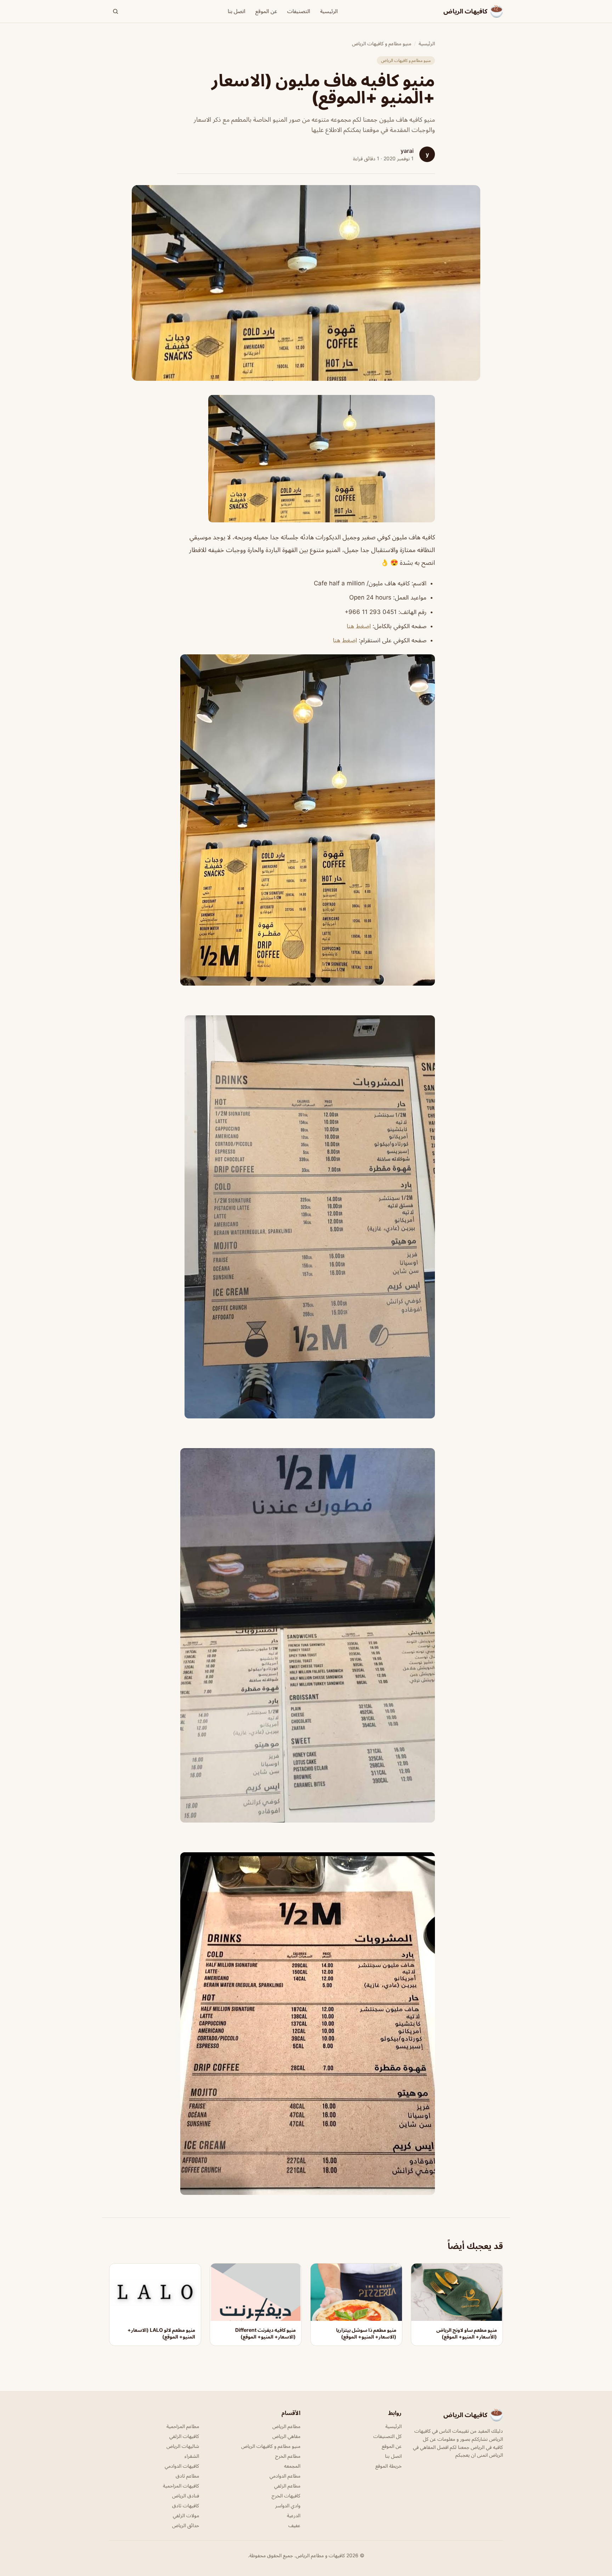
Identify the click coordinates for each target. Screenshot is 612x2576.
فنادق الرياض (186, 2495)
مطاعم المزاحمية (183, 2426)
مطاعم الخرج (288, 2456)
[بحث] (115, 11)
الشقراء (192, 2456)
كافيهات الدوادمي (182, 2466)
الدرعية (294, 2515)
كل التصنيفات (387, 2436)
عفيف (294, 2525)
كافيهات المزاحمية (181, 2486)
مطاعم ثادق (187, 2476)
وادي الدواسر (288, 2505)
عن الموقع (266, 11)
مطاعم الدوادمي (285, 2476)
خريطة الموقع (389, 2466)
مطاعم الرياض (286, 2426)
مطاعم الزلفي (287, 2486)
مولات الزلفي (186, 2515)
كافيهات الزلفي (184, 2436)
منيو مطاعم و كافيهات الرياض (382, 43)
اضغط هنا (359, 626)
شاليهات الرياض (183, 2446)
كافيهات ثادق (186, 2505)
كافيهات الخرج (286, 2495)
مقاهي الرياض (286, 2436)
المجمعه (292, 2466)
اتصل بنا (237, 11)
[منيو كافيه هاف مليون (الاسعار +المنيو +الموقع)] (306, 459)
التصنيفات (299, 11)
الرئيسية (329, 11)
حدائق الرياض (186, 2525)
